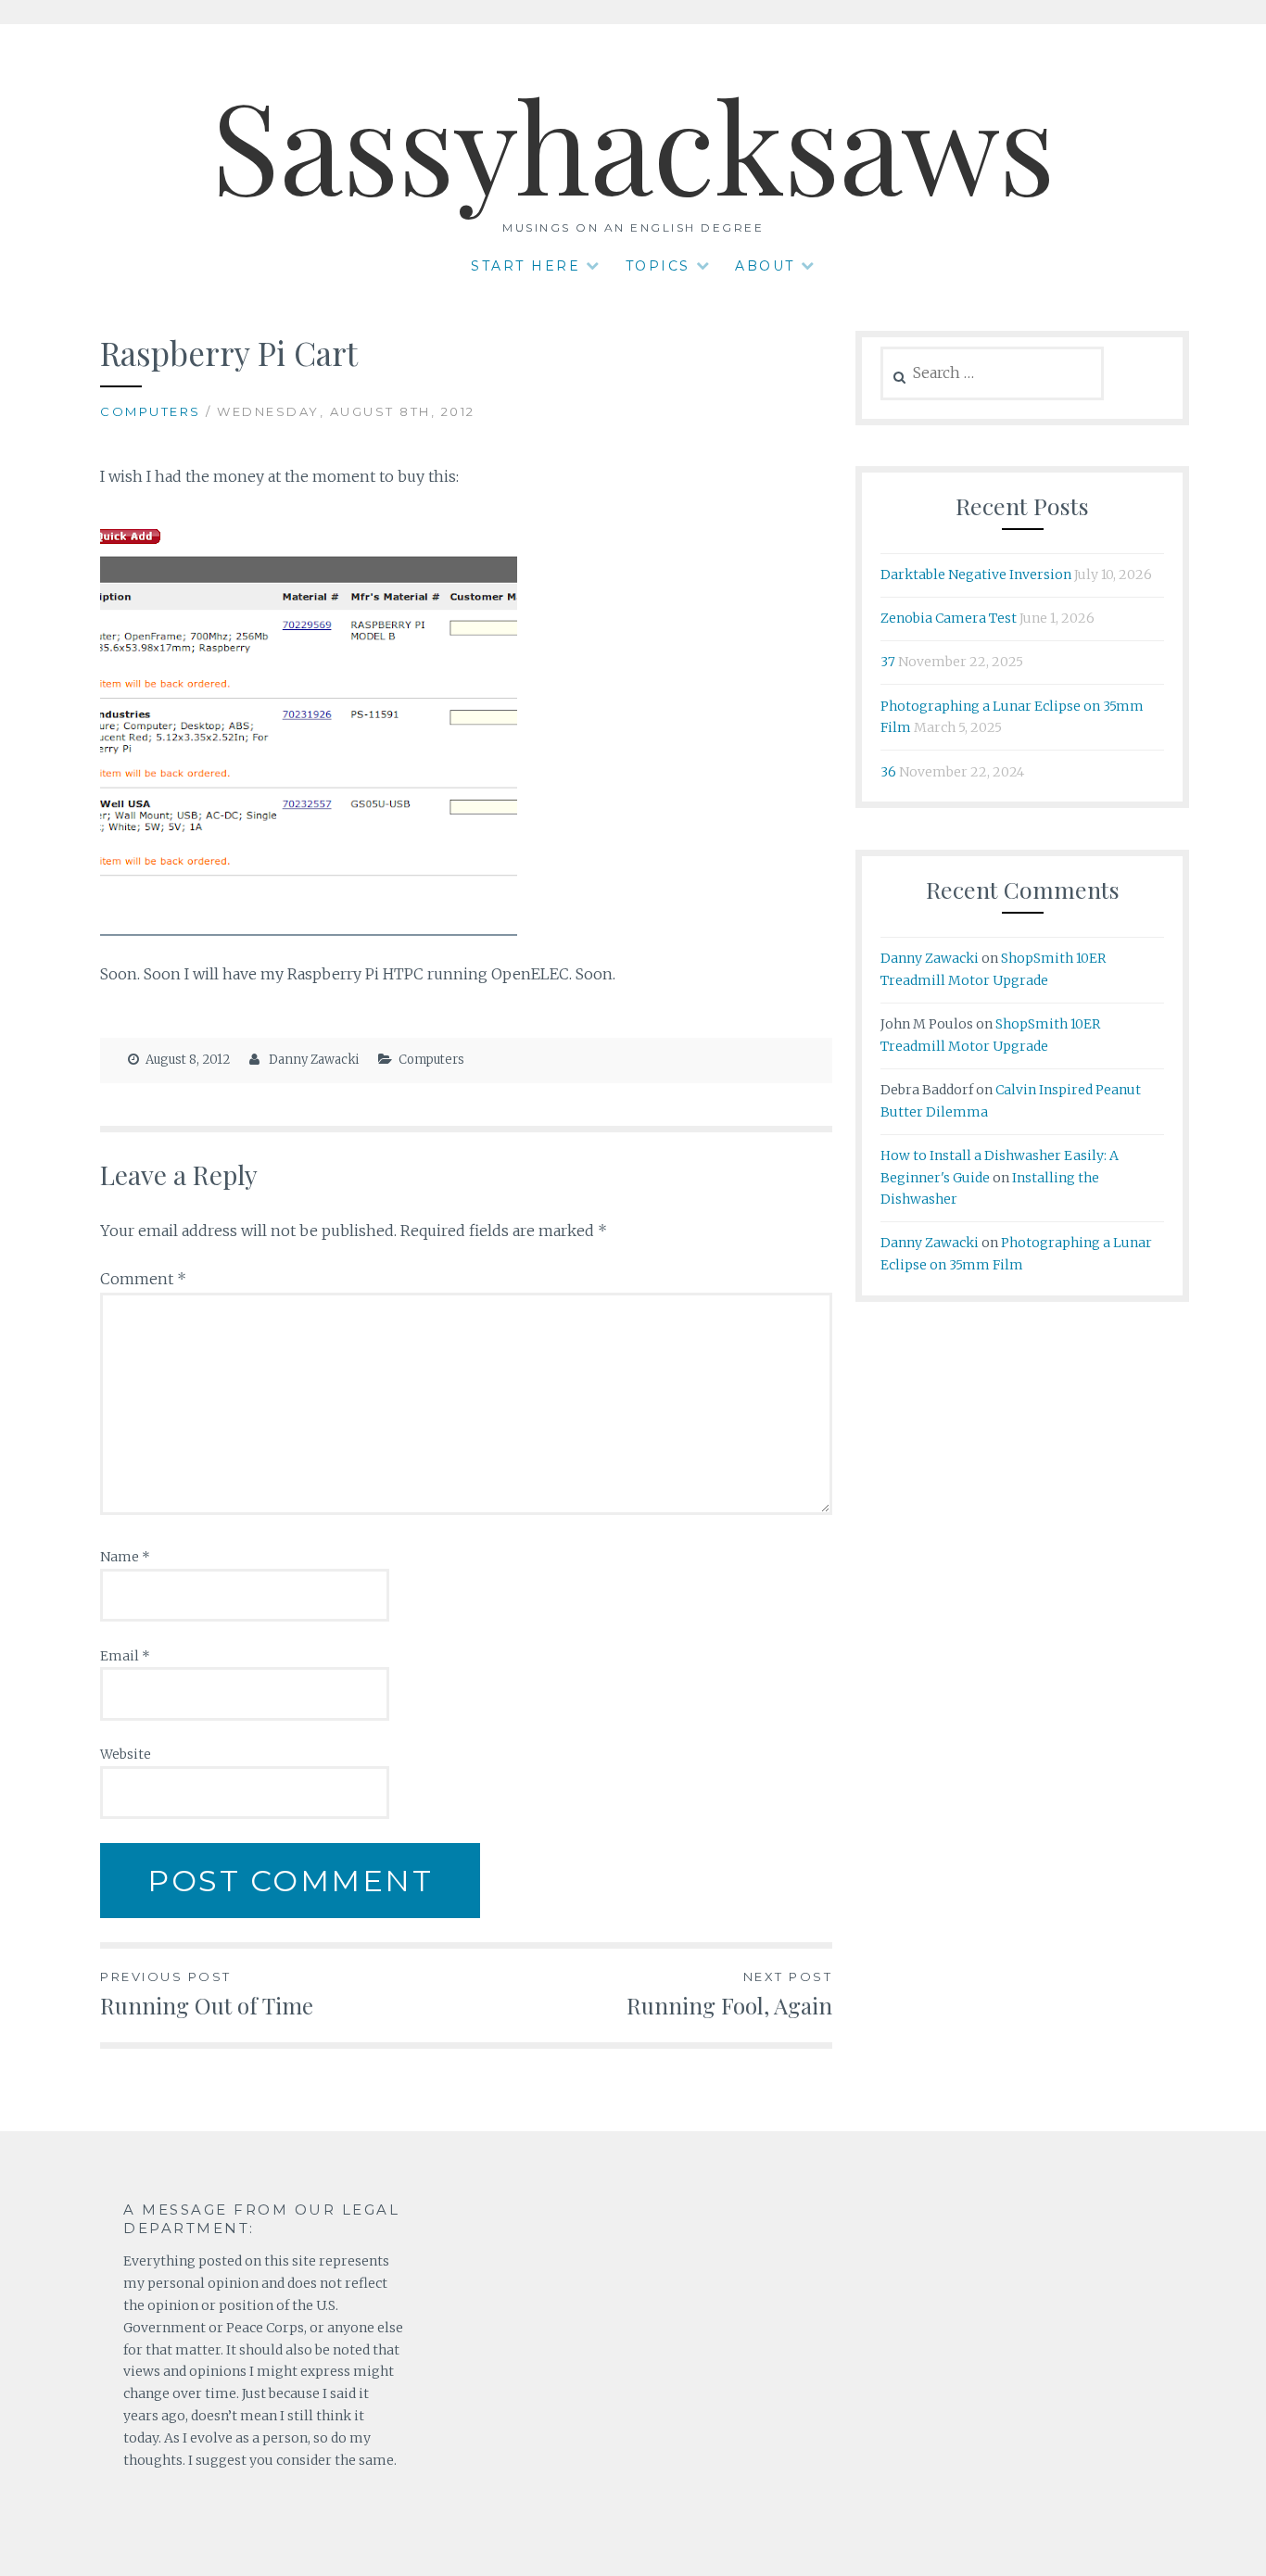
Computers (151, 411)
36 (888, 772)
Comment (143, 1279)
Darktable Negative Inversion (976, 575)
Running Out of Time (207, 1995)
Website (126, 1754)
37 (888, 662)
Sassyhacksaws (633, 143)
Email (125, 1656)
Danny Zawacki (314, 1060)
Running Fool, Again (729, 1995)
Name (125, 1557)
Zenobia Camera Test (949, 618)
